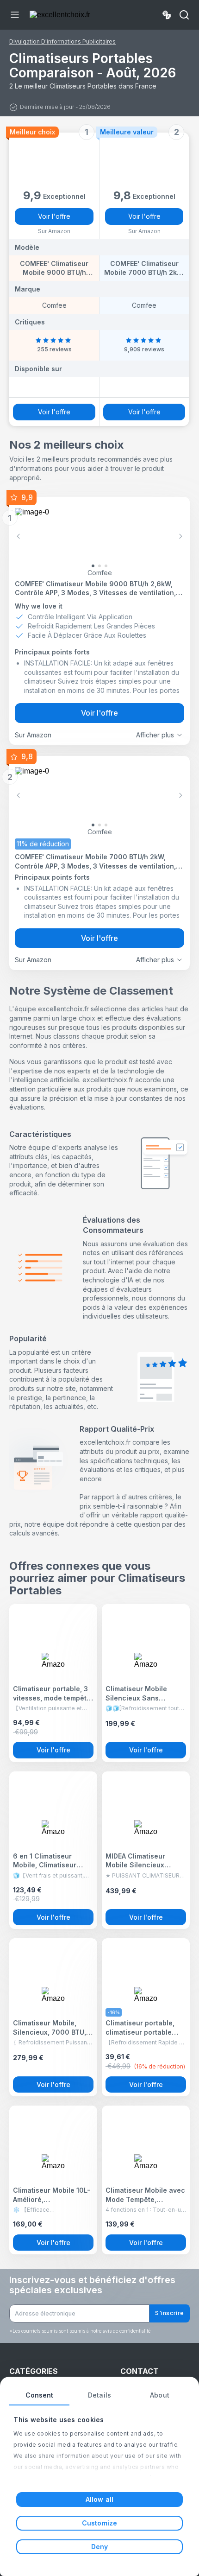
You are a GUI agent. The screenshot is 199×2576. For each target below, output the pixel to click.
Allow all (99, 2499)
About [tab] (160, 2395)
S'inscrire (170, 2313)
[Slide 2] (106, 566)
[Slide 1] (99, 566)
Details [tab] (99, 2395)
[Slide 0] (93, 566)
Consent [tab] (40, 2395)
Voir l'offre (54, 216)
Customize (99, 2523)
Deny (99, 2547)
